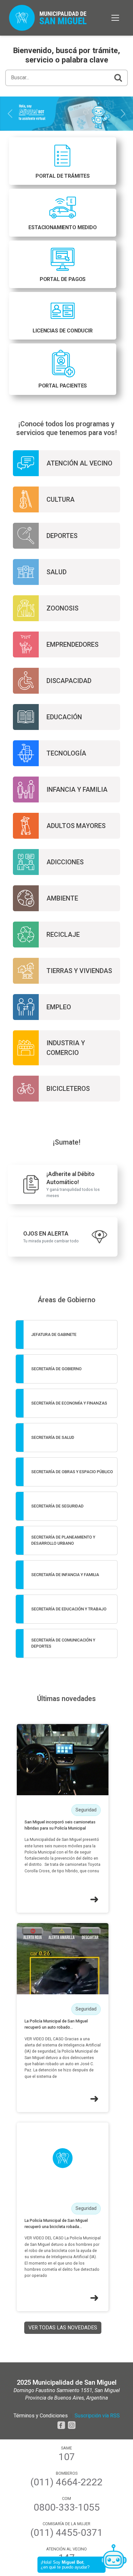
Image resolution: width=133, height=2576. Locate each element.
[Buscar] (118, 78)
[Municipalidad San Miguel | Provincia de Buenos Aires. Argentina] (48, 18)
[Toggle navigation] (115, 18)
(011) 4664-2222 (66, 2482)
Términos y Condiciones (41, 2416)
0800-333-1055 (67, 2507)
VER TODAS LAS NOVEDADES (63, 2328)
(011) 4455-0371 (66, 2533)
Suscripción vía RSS (97, 2416)
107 (67, 2457)
